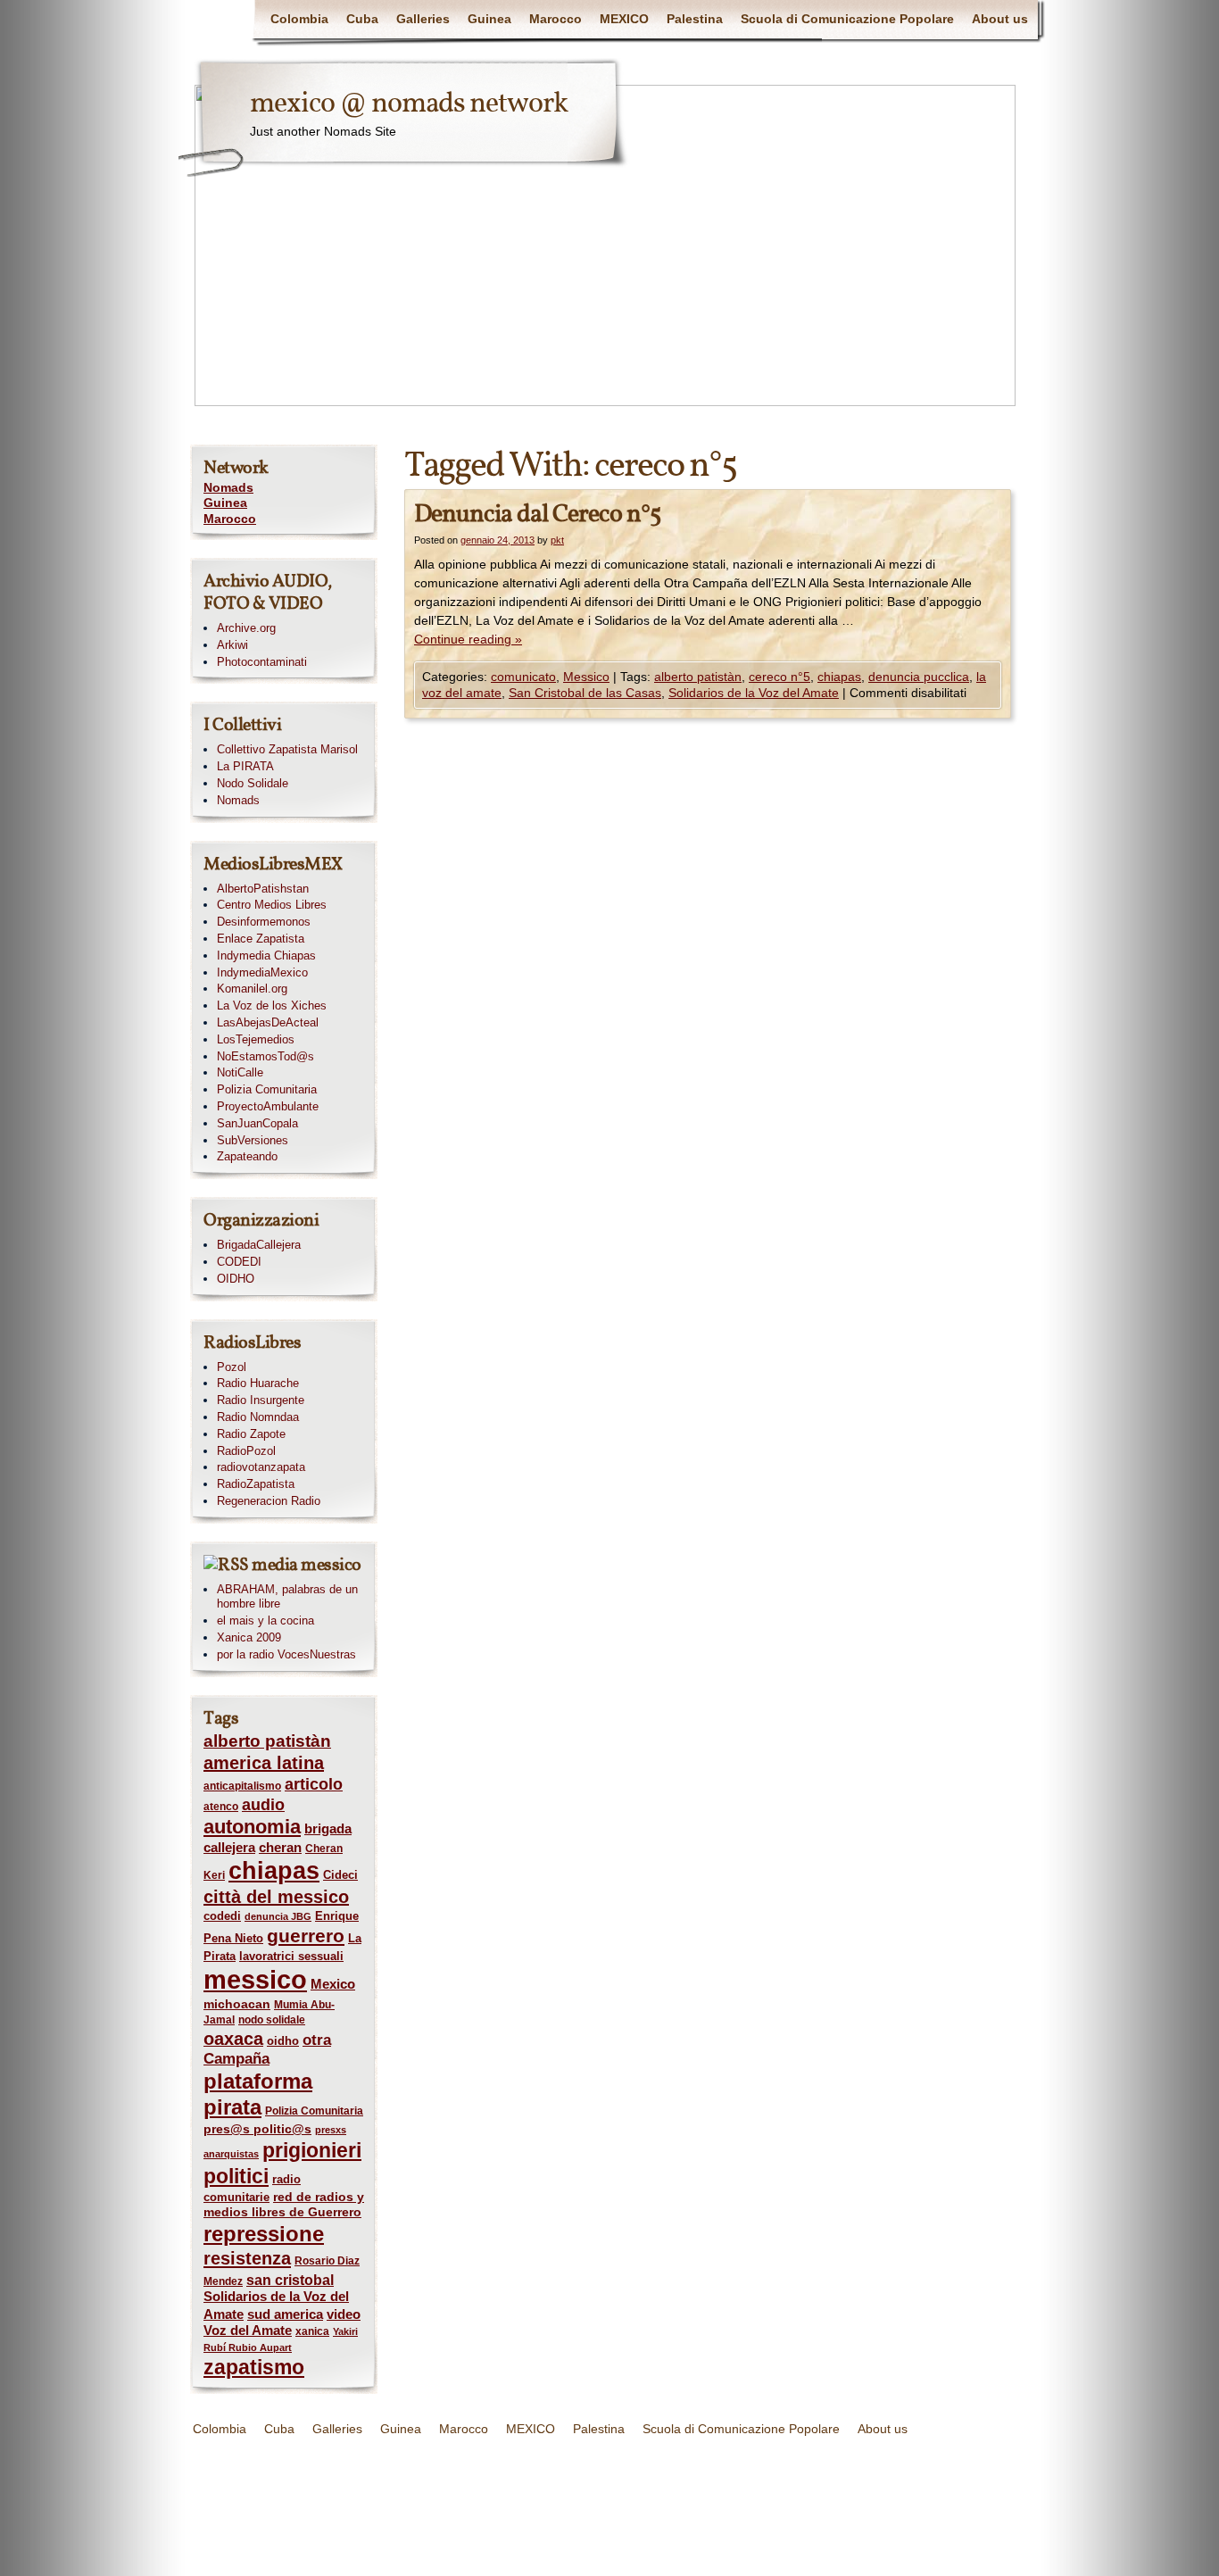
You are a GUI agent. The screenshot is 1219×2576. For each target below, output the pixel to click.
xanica (312, 2331)
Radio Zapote (251, 1434)
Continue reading (468, 639)
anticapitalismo (242, 1786)
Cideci (340, 1875)
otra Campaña (267, 2049)
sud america (285, 2314)
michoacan (237, 2004)
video (344, 2314)
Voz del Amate (248, 2331)
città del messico (276, 1897)
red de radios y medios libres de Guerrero (284, 2205)
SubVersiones (253, 1140)
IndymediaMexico (262, 972)
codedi (222, 1916)
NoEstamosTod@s (265, 1056)
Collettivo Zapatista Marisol (287, 749)
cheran (280, 1848)
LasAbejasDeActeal (268, 1022)
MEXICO (624, 19)
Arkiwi (232, 645)
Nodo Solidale (253, 783)
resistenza (247, 2258)
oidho (283, 2041)
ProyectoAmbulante (268, 1106)
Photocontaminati (262, 662)
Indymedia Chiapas (266, 956)
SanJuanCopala (257, 1123)
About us (1000, 19)
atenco (221, 1807)
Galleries (423, 19)
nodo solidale (272, 2020)
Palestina (695, 19)
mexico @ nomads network (409, 104)
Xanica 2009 (249, 1637)
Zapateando (247, 1156)
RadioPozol (246, 1451)
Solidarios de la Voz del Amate (754, 693)
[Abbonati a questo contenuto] (226, 1566)
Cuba (362, 19)
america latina (264, 1763)
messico (255, 1979)
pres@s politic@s (257, 2129)
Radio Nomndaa (258, 1417)
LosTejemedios (256, 1039)
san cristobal (290, 2280)
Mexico (333, 1984)
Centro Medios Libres (272, 905)
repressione (264, 2234)
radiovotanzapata (261, 1467)
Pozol (232, 1367)
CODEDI (239, 1262)
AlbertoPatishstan (263, 889)
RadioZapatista (256, 1484)
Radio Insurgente (261, 1400)
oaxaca (233, 2039)
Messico (586, 677)
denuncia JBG (278, 1916)
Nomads (228, 487)
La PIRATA (245, 766)
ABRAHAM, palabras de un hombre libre (287, 1597)
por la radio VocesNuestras (286, 1654)
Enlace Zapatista (261, 939)
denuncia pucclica (919, 677)
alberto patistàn (698, 677)
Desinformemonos (264, 922)
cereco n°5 (779, 677)
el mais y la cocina (265, 1620)
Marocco (556, 19)
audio (263, 1805)
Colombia (299, 19)
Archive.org (246, 628)
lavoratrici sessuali (291, 1956)
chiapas (839, 677)
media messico (307, 1566)
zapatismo (254, 2367)
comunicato (523, 677)
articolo (314, 1784)
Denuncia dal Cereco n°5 (537, 515)
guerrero (306, 1936)
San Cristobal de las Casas (585, 693)
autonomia (252, 1827)
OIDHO (236, 1279)
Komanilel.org (252, 989)
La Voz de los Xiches (272, 1005)
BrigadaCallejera (259, 1245)
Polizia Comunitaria (267, 1089)
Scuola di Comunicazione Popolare (847, 19)
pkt (557, 540)
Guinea (489, 19)
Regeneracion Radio (269, 1501)
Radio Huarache (258, 1383)
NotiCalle (240, 1072)
